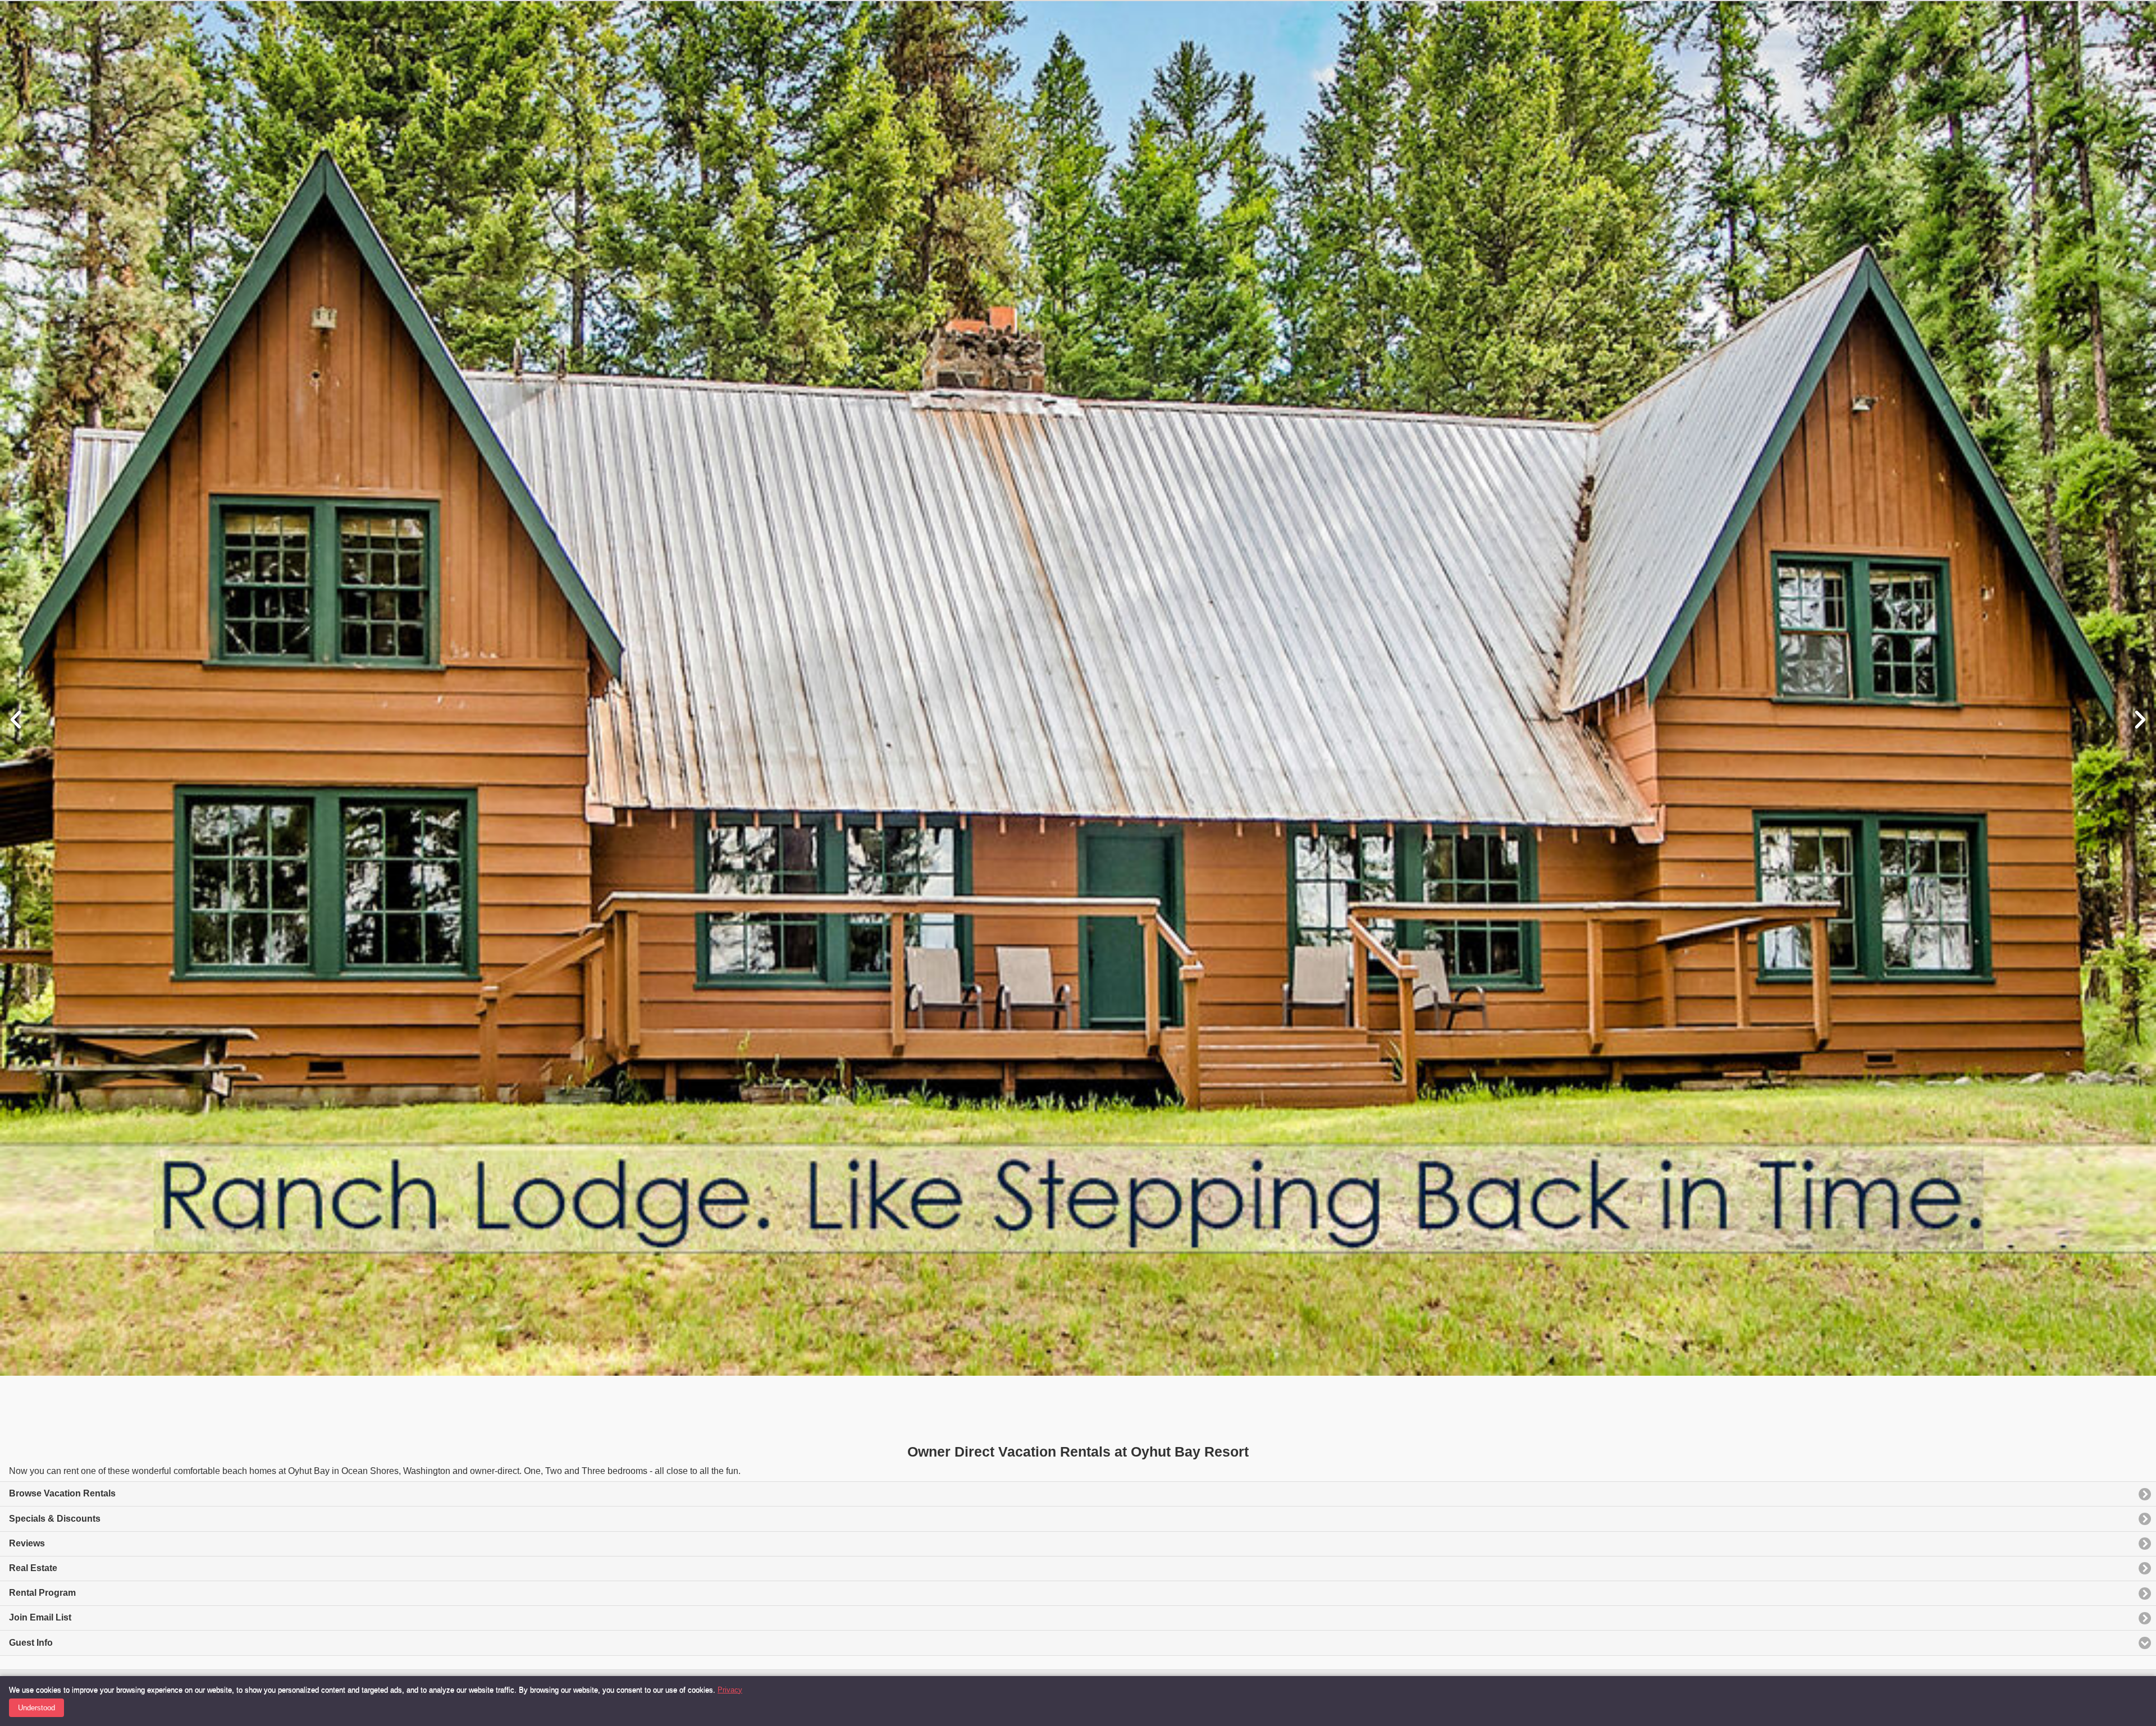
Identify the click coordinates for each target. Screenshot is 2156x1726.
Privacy (730, 1690)
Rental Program (42, 1593)
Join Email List (40, 1617)
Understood (36, 1708)
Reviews (27, 1543)
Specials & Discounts (55, 1519)
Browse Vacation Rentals (62, 1493)
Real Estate (33, 1568)
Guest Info (31, 1643)
